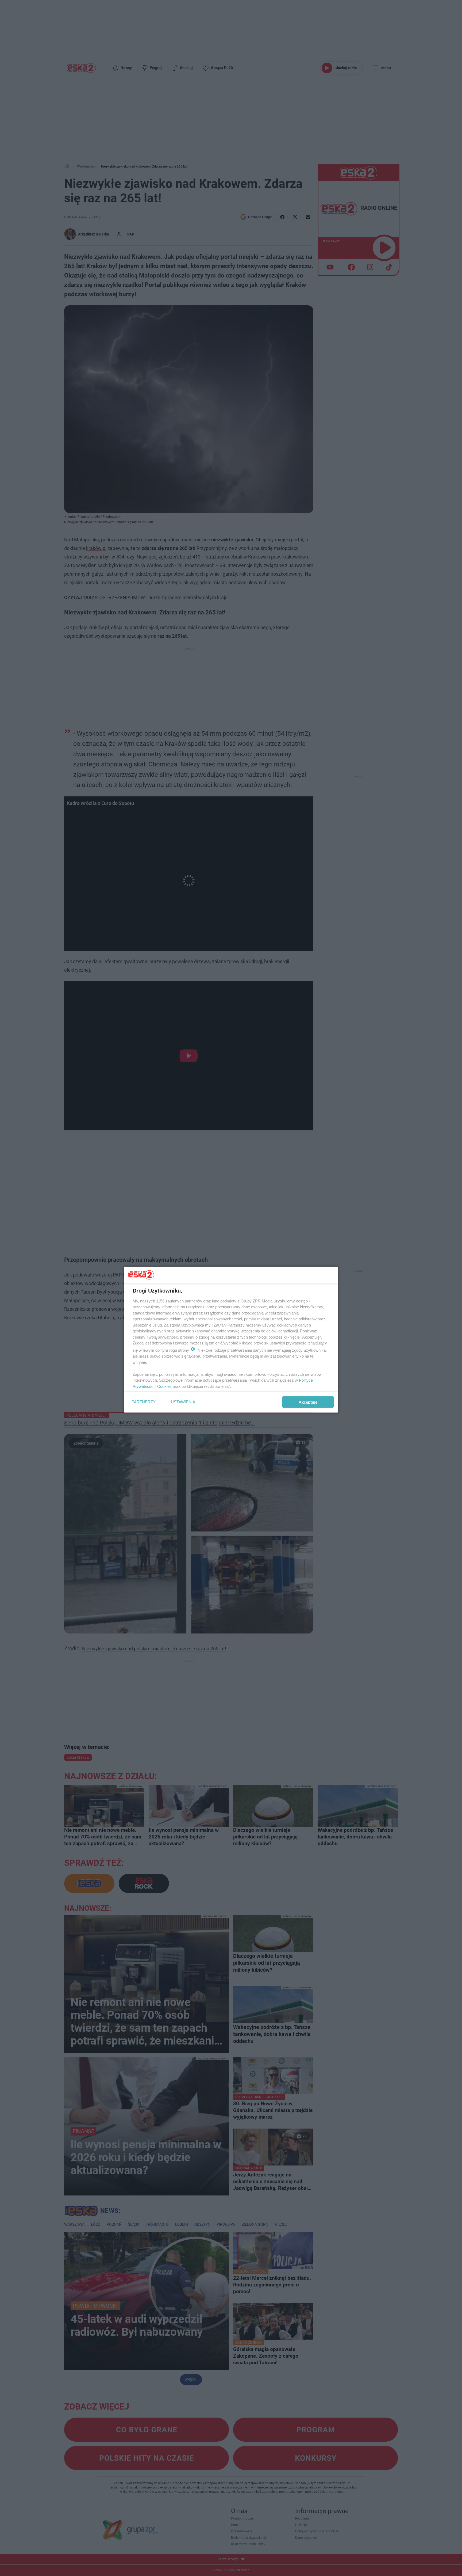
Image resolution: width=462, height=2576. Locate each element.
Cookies (164, 1386)
